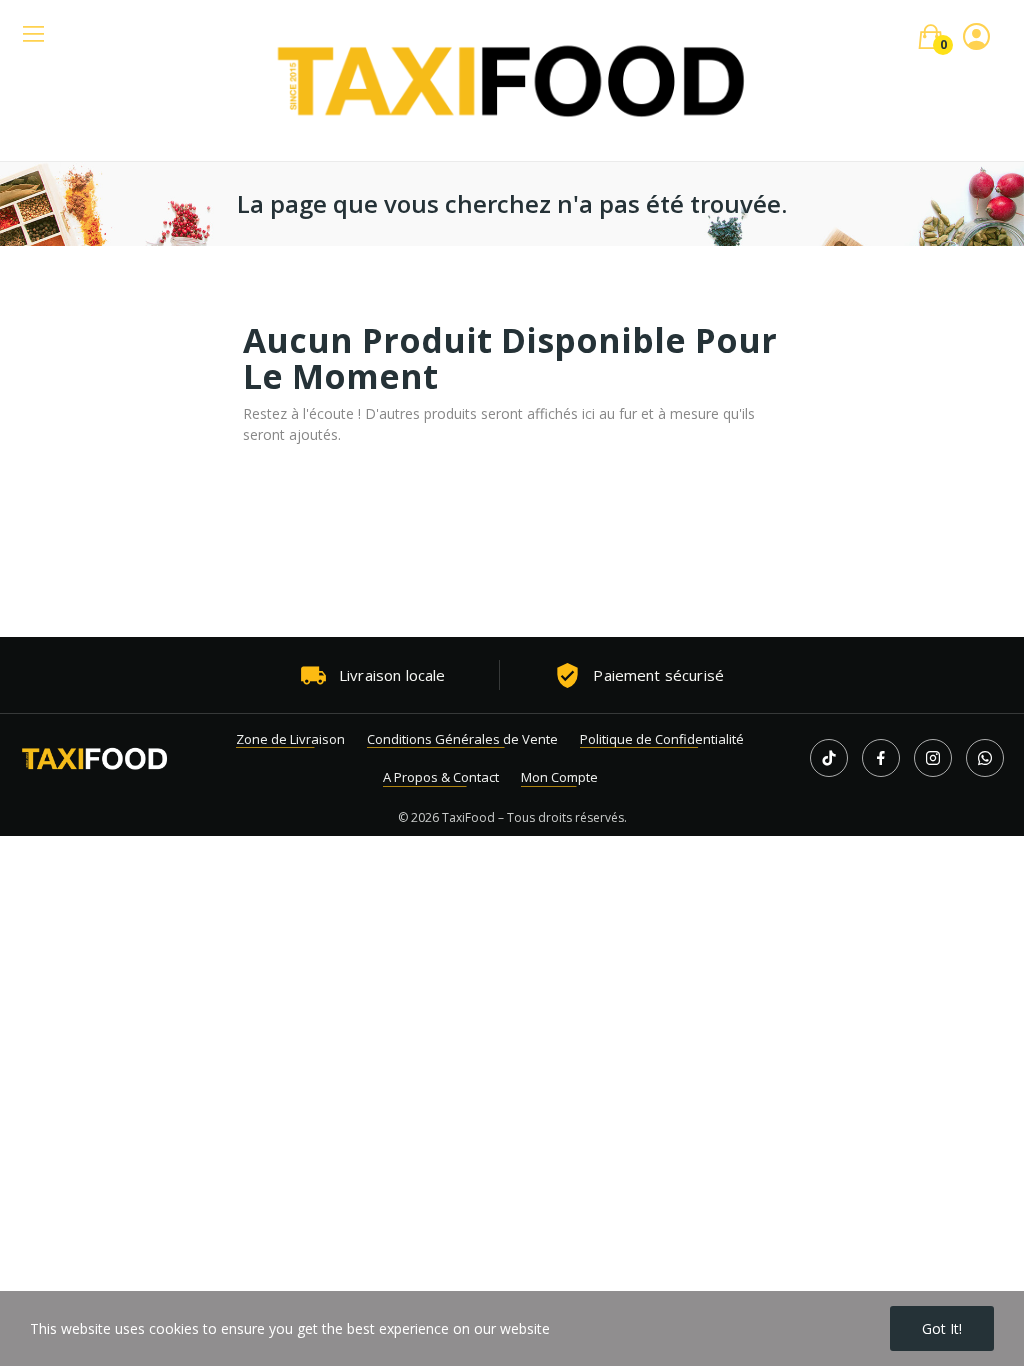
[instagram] (933, 758)
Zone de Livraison (290, 739)
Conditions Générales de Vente (462, 739)
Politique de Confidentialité (662, 739)
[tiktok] (829, 758)
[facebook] (881, 758)
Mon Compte (559, 777)
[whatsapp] (985, 758)
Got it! (942, 1328)
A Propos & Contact (441, 777)
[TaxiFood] (95, 759)
